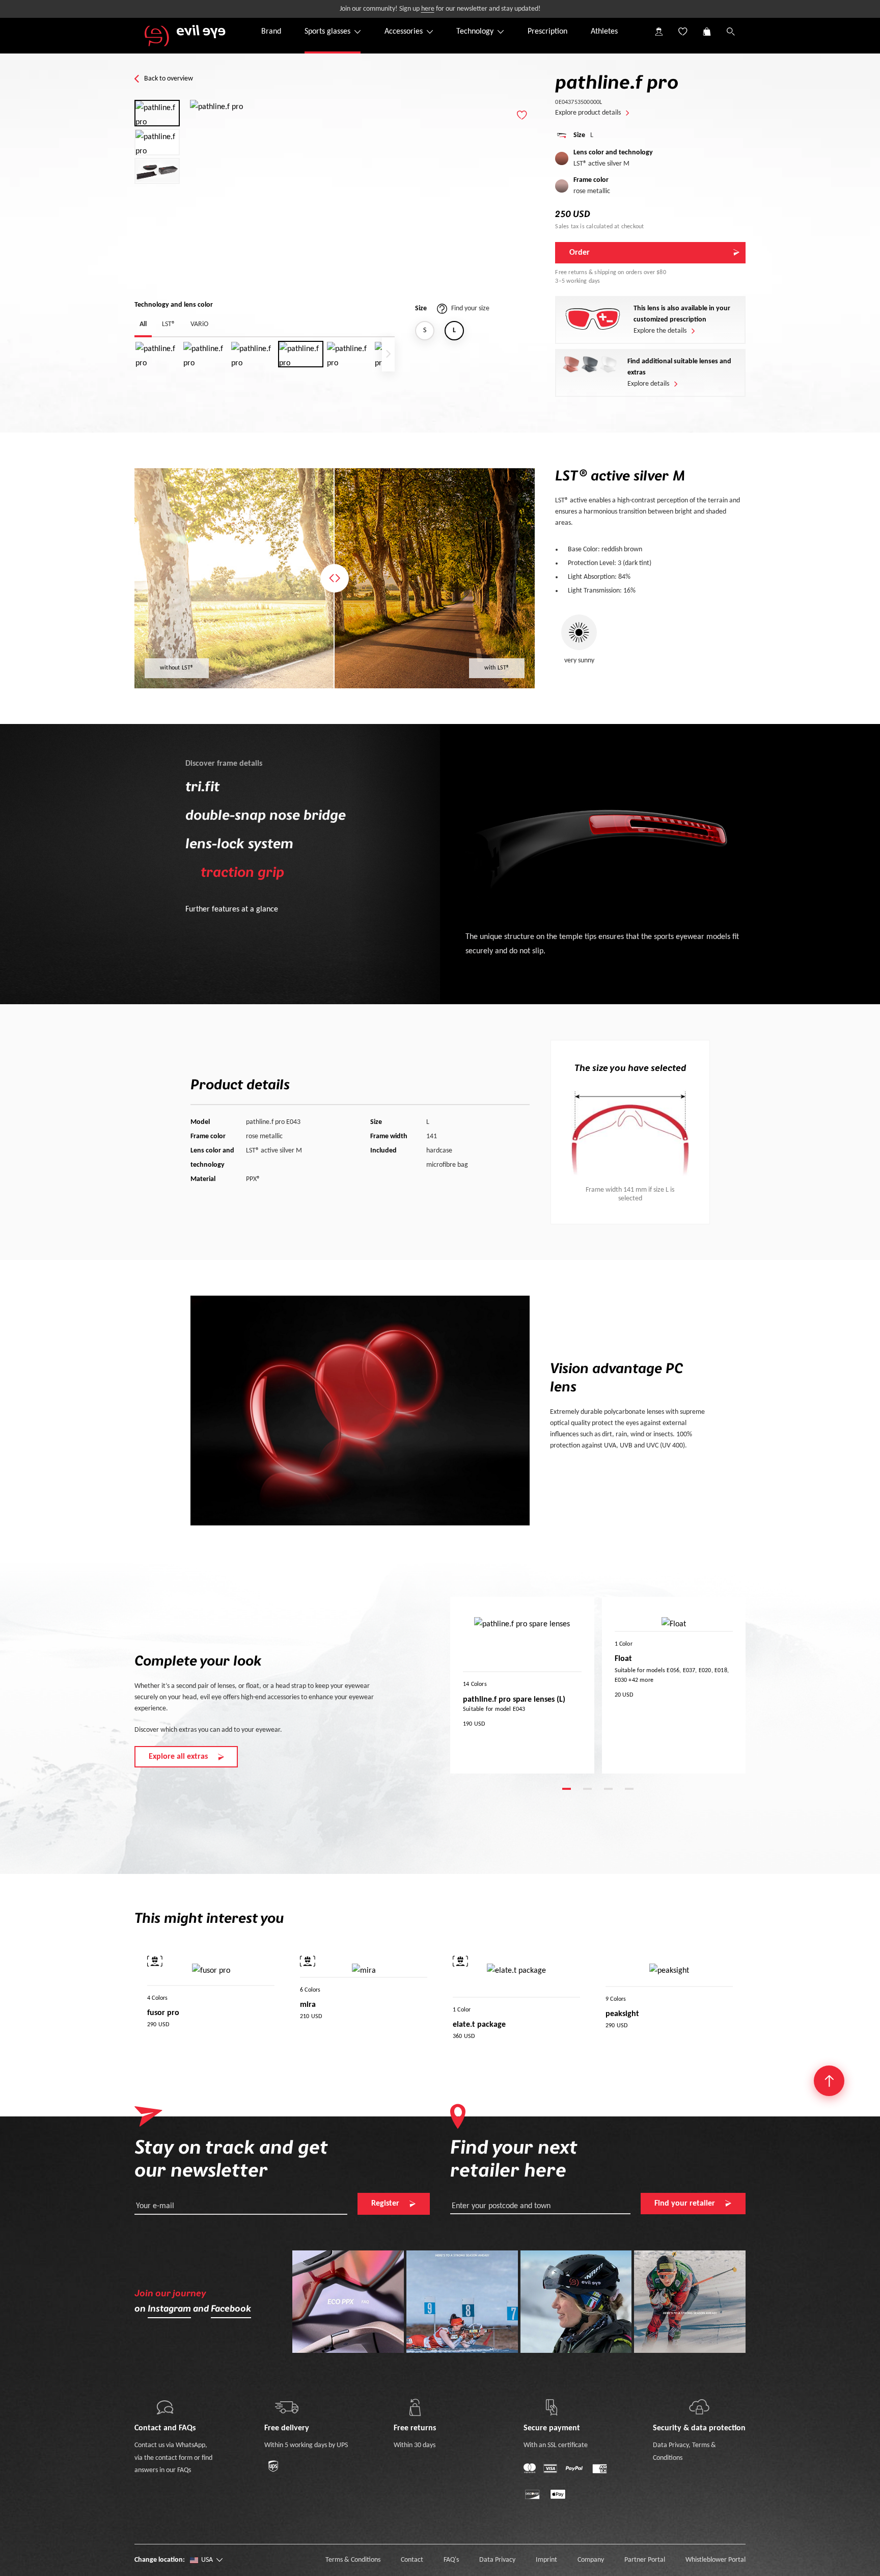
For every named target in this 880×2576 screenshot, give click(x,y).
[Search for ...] (730, 40)
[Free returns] (415, 2407)
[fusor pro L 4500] (152, 1997)
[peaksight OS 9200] (702, 1998)
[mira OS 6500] (351, 1990)
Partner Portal (645, 2560)
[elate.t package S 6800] (458, 2009)
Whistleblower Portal (716, 2560)
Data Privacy (671, 2445)
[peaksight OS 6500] (656, 1998)
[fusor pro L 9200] (183, 1997)
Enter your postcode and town (501, 2206)
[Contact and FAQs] (165, 2407)
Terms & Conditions (353, 2560)
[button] (706, 23)
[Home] (185, 36)
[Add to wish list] (522, 115)
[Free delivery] (287, 2407)
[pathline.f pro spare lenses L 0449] (544, 1684)
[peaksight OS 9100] (687, 1998)
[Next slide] (388, 354)
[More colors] (587, 1684)
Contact (412, 2560)
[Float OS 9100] (620, 1644)
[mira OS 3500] (320, 1990)
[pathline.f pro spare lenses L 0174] (499, 1684)
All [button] (143, 324)
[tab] (567, 1788)
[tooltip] (155, 1961)
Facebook (231, 2309)
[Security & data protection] (699, 2407)
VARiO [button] (199, 324)
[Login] (658, 23)
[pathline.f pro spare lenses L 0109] (468, 1684)
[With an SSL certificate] (552, 2407)
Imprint (546, 2560)
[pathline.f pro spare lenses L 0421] (529, 1684)
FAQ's (451, 2560)
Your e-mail (155, 2206)
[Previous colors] (458, 1684)
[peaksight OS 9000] (672, 1998)
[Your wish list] (682, 23)
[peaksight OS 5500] (641, 1998)
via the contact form (163, 2458)
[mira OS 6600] (366, 1990)
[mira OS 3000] (305, 1990)
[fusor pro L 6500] (168, 1997)
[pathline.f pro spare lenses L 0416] (514, 1684)
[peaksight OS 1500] (611, 1998)
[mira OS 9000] (381, 1990)
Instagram (169, 2309)
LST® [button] (169, 324)
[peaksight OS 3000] (626, 1998)
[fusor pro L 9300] (198, 1997)
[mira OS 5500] (336, 1990)
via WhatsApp (186, 2445)
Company (591, 2560)
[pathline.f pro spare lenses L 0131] (483, 1684)
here (428, 9)
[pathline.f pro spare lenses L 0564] (560, 1684)
